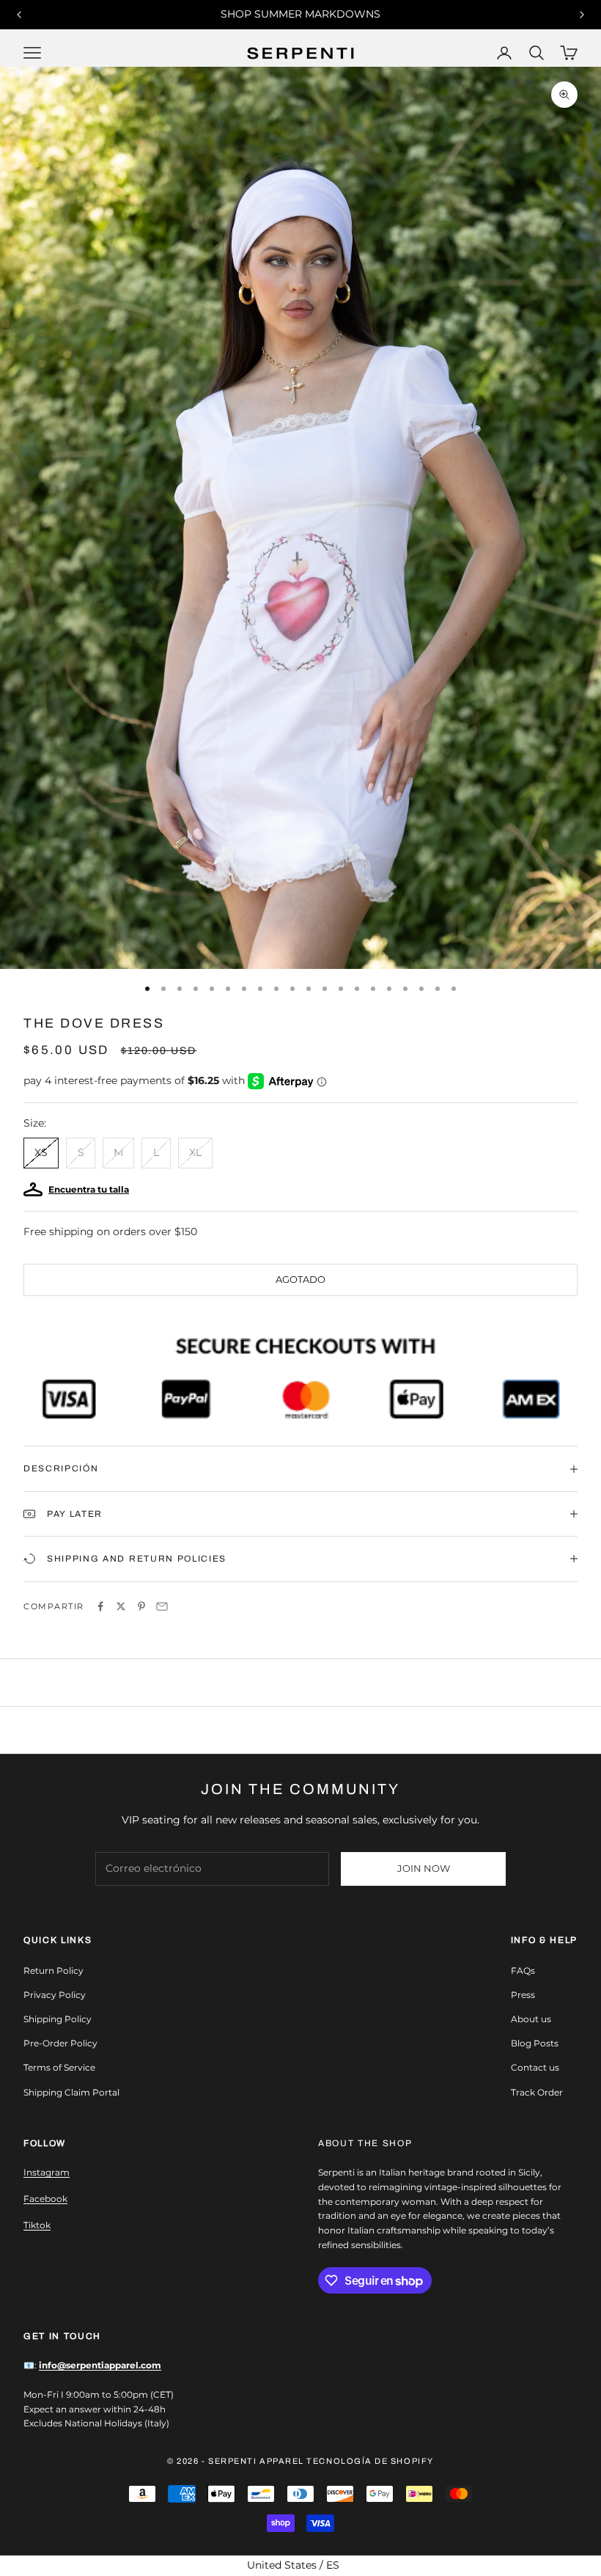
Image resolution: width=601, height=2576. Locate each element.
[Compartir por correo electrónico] (162, 1606)
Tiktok (37, 2225)
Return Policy (54, 1971)
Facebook (45, 2199)
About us (531, 2019)
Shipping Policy (58, 2019)
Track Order (537, 2092)
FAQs (523, 1971)
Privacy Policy (55, 1995)
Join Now (424, 1868)
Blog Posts (535, 2043)
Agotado (300, 1279)
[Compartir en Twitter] (121, 1606)
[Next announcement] (582, 15)
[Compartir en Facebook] (100, 1606)
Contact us (535, 2067)
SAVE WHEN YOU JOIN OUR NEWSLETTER (300, 14)
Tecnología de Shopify (370, 2461)
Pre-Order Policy (60, 2043)
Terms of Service (59, 2067)
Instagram (47, 2172)
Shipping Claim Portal (71, 2092)
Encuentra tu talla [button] (89, 1189)
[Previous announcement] (19, 15)
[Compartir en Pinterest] (141, 1606)
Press (523, 1995)
